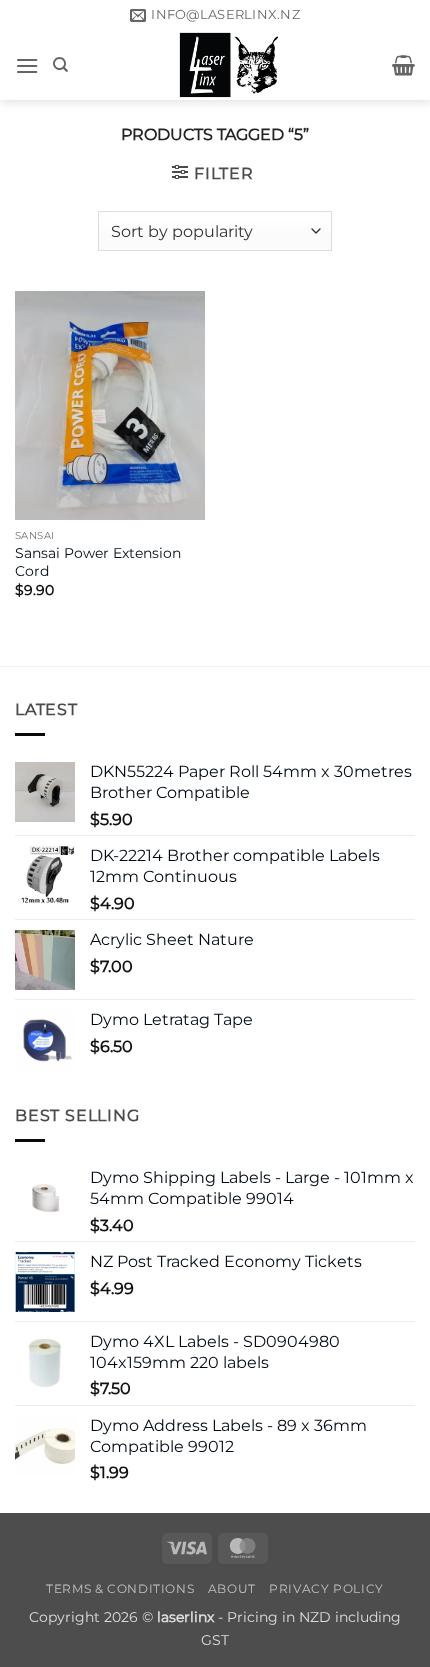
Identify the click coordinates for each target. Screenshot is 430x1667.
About (232, 1588)
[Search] (60, 65)
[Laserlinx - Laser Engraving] (230, 65)
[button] (27, 65)
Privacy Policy (326, 1588)
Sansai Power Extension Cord (98, 562)
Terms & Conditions (120, 1588)
